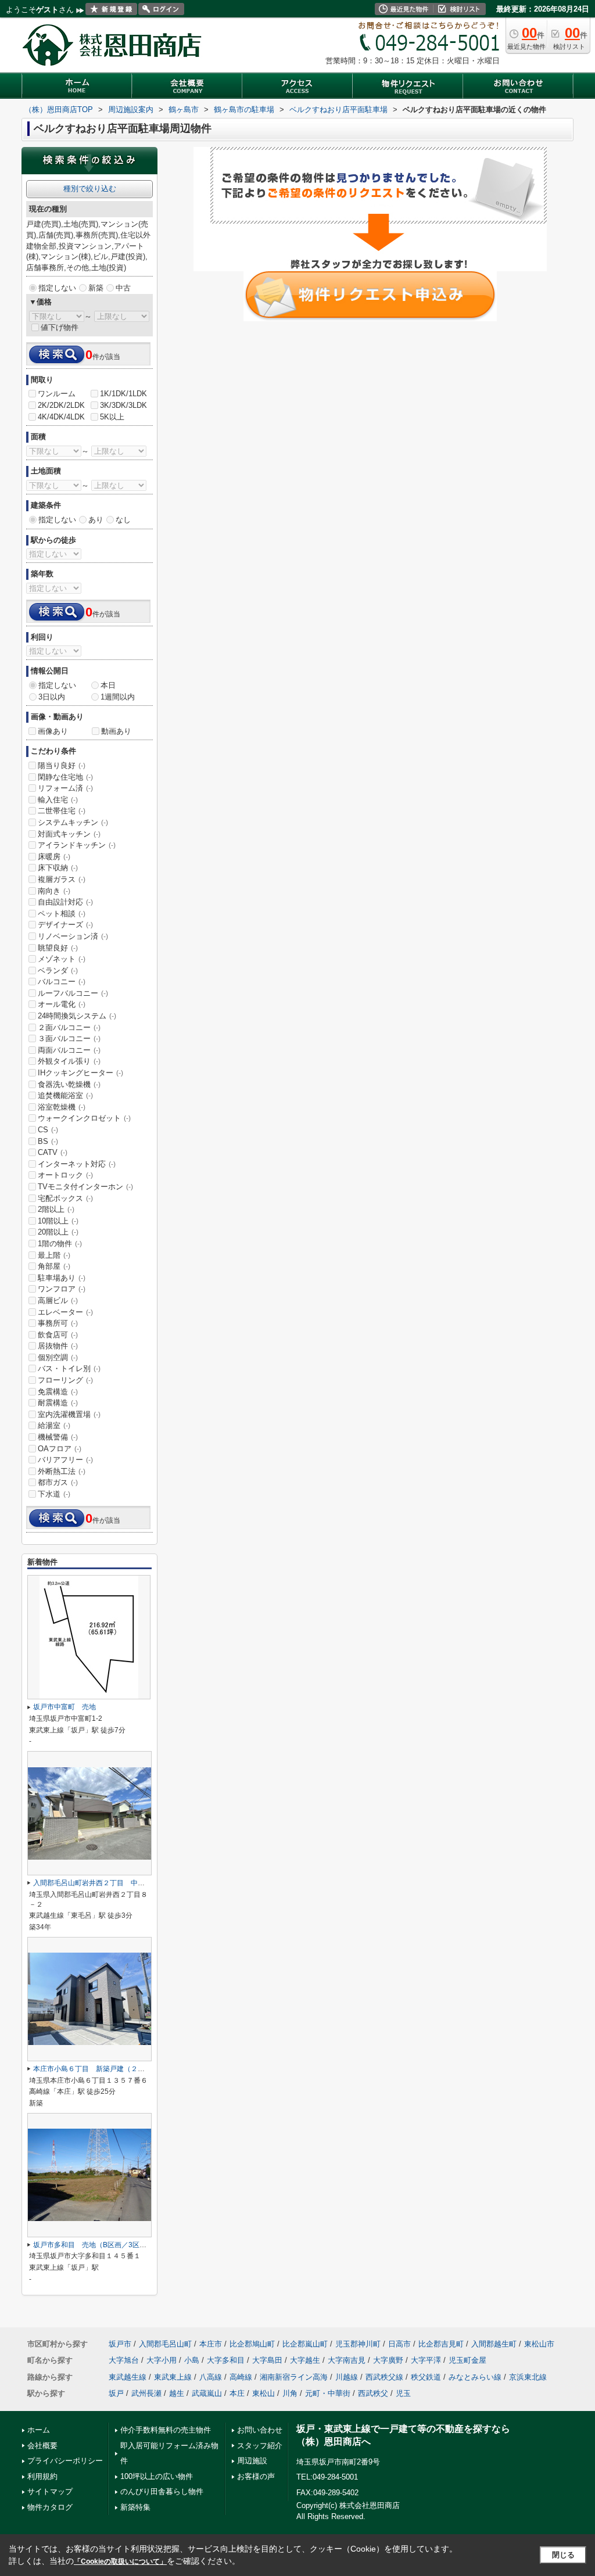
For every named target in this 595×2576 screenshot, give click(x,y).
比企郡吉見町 (441, 2344)
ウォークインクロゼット (84, 1118)
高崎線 (241, 2377)
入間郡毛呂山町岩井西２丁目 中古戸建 (96, 1883)
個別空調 (58, 1357)
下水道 (54, 1494)
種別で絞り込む (90, 189)
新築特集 (135, 2507)
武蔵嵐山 (207, 2393)
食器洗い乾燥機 (69, 1084)
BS (48, 1141)
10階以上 (58, 1221)
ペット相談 (62, 914)
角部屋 (54, 1266)
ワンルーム (57, 394)
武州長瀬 (146, 2393)
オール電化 (62, 1004)
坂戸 (116, 2393)
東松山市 (539, 2344)
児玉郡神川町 (358, 2344)
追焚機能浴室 (65, 1095)
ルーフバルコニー (73, 993)
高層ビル (58, 1300)
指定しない (57, 288)
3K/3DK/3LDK (123, 405)
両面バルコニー (69, 1050)
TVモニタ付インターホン (85, 1187)
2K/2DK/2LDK (61, 405)
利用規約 (42, 2476)
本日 (108, 685)
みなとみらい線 (475, 2377)
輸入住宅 (58, 800)
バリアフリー (65, 1460)
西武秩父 (373, 2393)
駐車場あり (62, 1278)
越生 (177, 2393)
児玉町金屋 (467, 2360)
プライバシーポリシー (65, 2461)
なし (123, 520)
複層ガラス (62, 879)
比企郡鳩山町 (252, 2344)
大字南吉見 (347, 2360)
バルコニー (62, 982)
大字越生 (305, 2360)
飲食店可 (58, 1335)
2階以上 (56, 1209)
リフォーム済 (65, 788)
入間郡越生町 (494, 2344)
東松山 (264, 2393)
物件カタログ (50, 2507)
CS (48, 1130)
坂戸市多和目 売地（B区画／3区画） (93, 2245)
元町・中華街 (328, 2393)
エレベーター (65, 1312)
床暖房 (54, 857)
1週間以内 (118, 697)
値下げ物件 (60, 327)
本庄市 (211, 2344)
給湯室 (54, 1425)
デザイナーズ (65, 925)
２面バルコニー (69, 1027)
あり (96, 520)
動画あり (116, 731)
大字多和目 (226, 2360)
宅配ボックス (65, 1198)
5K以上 (112, 417)
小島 (192, 2360)
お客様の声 (256, 2476)
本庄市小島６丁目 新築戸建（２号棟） (96, 2069)
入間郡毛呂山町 (165, 2344)
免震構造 (58, 1392)
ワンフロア (62, 1289)
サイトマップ (50, 2491)
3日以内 (52, 697)
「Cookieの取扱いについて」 (120, 2561)
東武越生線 (128, 2377)
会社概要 (42, 2446)
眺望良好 (58, 948)
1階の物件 (60, 1244)
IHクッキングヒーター (80, 1073)
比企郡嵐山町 (305, 2344)
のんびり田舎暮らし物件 (162, 2491)
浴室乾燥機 (62, 1107)
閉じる (563, 2555)
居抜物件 (58, 1346)
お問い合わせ (260, 2430)
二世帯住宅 (62, 811)
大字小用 (162, 2360)
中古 (123, 288)
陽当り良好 (62, 765)
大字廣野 (388, 2360)
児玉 (403, 2393)
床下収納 (58, 868)
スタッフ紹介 (260, 2446)
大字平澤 (426, 2360)
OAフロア (60, 1449)
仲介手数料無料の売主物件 (166, 2430)
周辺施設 (252, 2461)
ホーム (39, 2430)
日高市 (399, 2344)
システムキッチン (73, 822)
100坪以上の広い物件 (157, 2476)
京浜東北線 (528, 2377)
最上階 (54, 1255)
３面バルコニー (69, 1038)
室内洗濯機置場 (69, 1414)
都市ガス (58, 1482)
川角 (290, 2393)
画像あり (53, 731)
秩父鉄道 (426, 2377)
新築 (96, 288)
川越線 (347, 2377)
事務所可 (58, 1323)
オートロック (65, 1175)
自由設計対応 (65, 902)
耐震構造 (58, 1403)
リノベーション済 (73, 936)
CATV (53, 1152)
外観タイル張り (69, 1061)
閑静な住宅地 (65, 777)
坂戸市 (120, 2344)
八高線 (211, 2377)
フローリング (65, 1380)
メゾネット (62, 959)
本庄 (237, 2393)
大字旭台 (124, 2360)
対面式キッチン (69, 834)
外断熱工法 (62, 1471)
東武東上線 (173, 2377)
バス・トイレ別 (69, 1368)
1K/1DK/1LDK (123, 394)
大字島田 (267, 2360)
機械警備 (58, 1437)
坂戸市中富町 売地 (64, 1707)
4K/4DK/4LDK (61, 417)
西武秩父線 (384, 2377)
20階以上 (58, 1232)
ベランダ (58, 971)
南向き (54, 891)
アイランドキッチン (77, 845)
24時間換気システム (77, 1016)
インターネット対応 (77, 1164)
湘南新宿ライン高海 (294, 2377)
